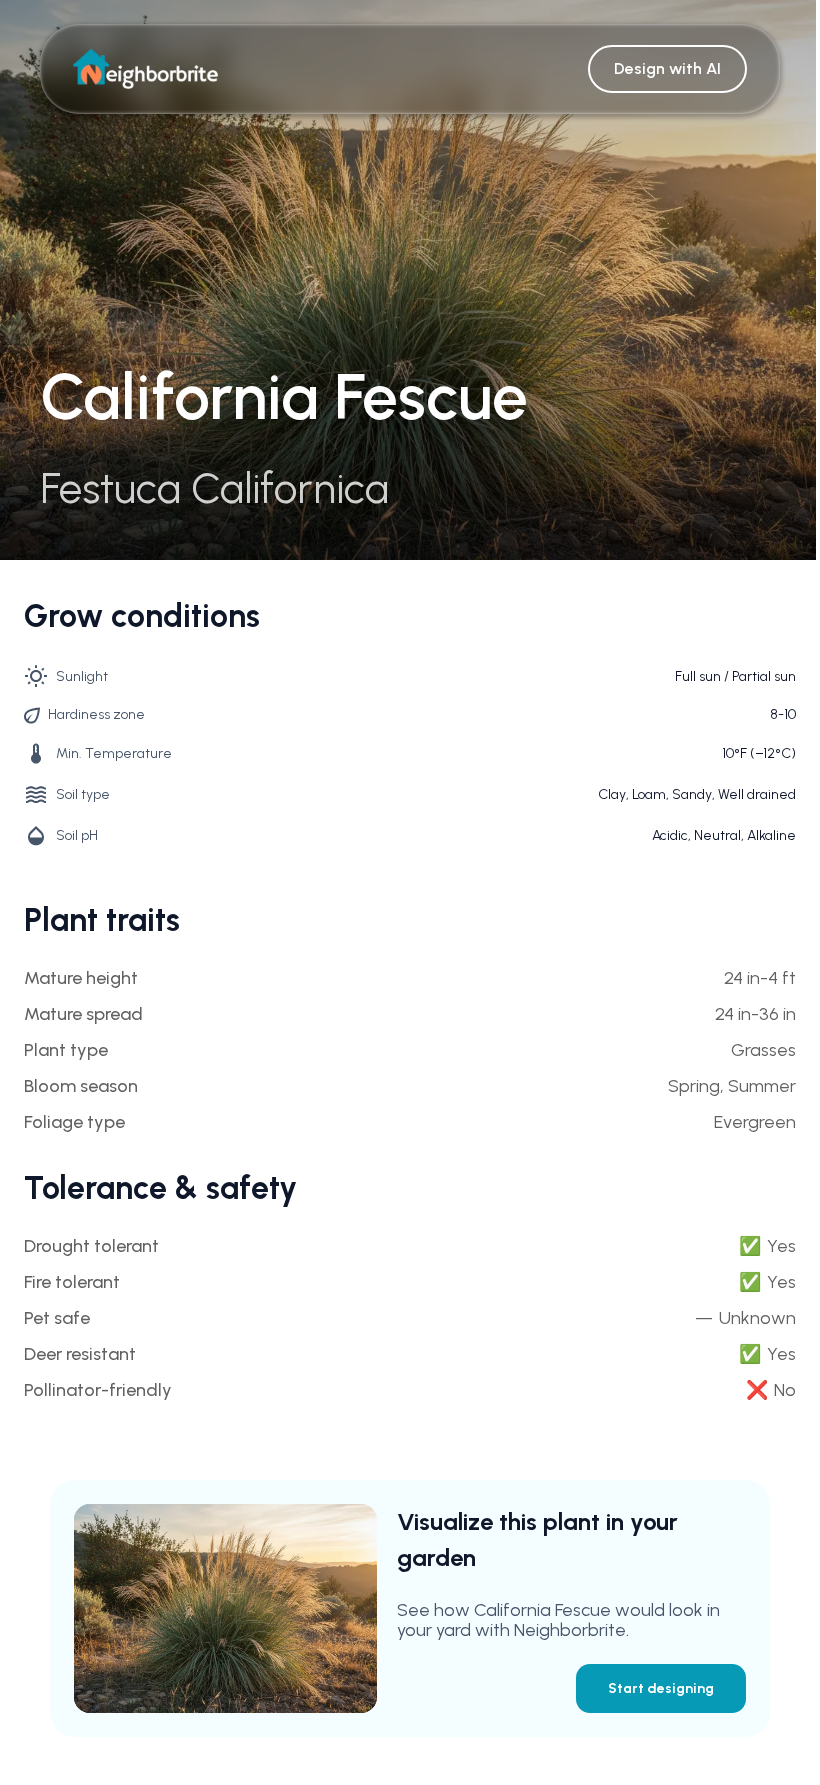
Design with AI (667, 68)
